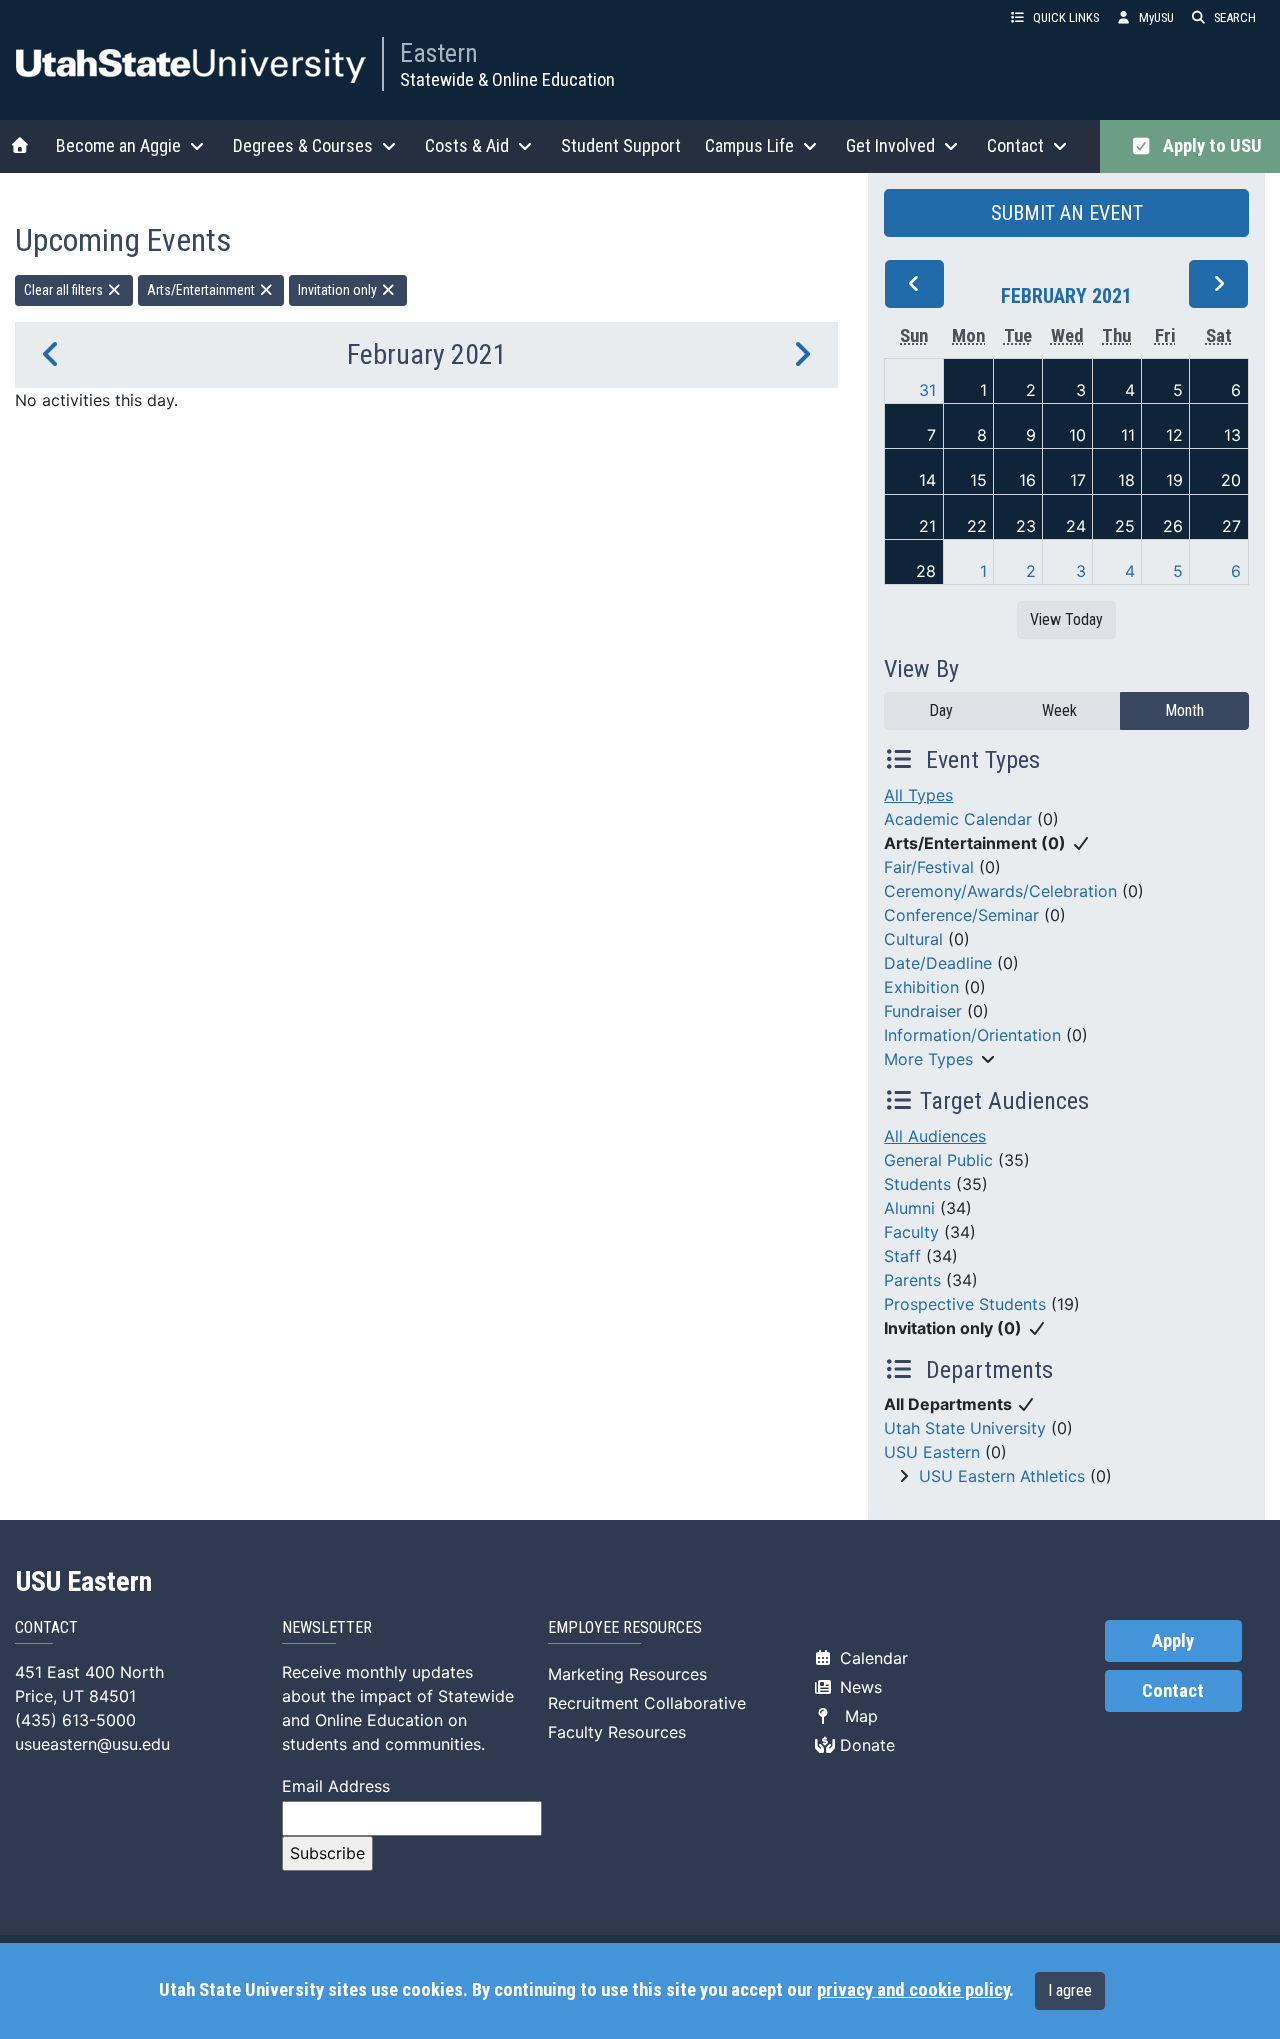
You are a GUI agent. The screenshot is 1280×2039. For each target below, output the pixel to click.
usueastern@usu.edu (92, 1744)
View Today (1066, 619)
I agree (1070, 1990)
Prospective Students (965, 1304)
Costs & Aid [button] (467, 145)
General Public (938, 1160)
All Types (918, 795)
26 (1173, 526)
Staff (902, 1256)
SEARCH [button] (1235, 17)
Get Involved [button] (890, 145)
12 (1174, 435)
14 (927, 480)
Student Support (621, 145)
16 (1027, 480)
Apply (1173, 1641)
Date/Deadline (938, 963)
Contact (1173, 1691)
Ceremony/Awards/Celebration (1000, 891)
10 (1077, 435)
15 (978, 480)
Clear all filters (65, 290)
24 (1076, 526)
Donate (865, 1745)
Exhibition (921, 987)
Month (1184, 710)
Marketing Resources (627, 1674)
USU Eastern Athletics (1002, 1476)
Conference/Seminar (961, 915)
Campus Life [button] (749, 145)
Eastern (439, 53)
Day (941, 710)
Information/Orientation (972, 1035)
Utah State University (965, 1428)
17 (1078, 480)
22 (977, 526)
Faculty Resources (617, 1732)
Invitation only (339, 290)
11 (1128, 435)
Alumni (909, 1208)
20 (1231, 480)
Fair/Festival (929, 867)
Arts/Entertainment (202, 290)
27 (1231, 526)
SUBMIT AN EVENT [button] (1067, 213)
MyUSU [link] (1156, 17)
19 (1174, 480)
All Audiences (935, 1136)
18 (1126, 480)
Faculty (911, 1232)
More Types (928, 1059)
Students (917, 1184)
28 (926, 571)
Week (1059, 710)
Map (856, 1716)
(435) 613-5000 (75, 1720)
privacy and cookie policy (913, 1990)
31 (927, 390)
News (858, 1687)
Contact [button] (1015, 145)
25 (1125, 526)
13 (1232, 435)
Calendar (871, 1658)
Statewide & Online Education (507, 79)
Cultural (913, 939)
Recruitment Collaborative (647, 1703)
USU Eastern (932, 1452)
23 (1026, 526)
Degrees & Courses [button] (303, 145)
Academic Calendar (958, 819)
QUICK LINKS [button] (1066, 17)
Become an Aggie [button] (118, 145)
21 (927, 526)
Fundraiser (923, 1011)
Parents (912, 1280)
